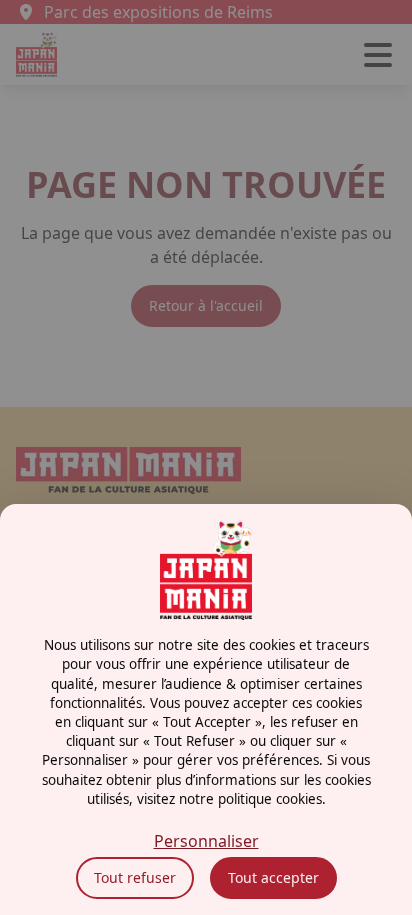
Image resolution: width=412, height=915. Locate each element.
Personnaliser (206, 841)
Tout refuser (135, 877)
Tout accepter (273, 877)
